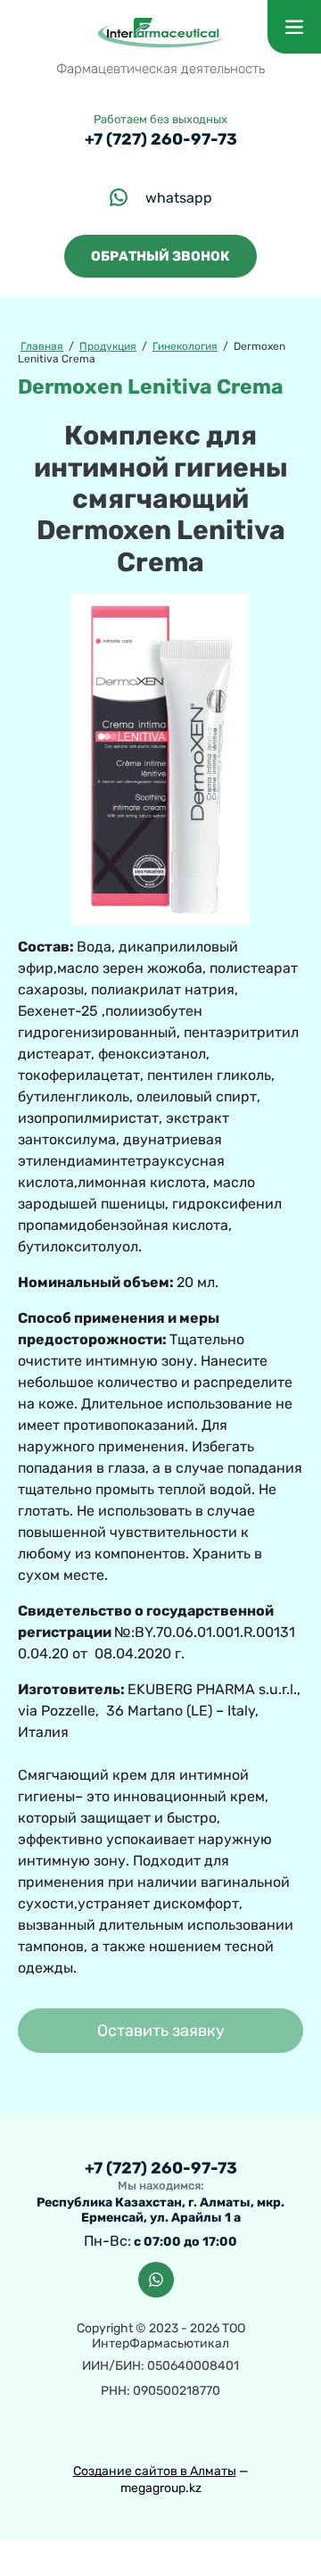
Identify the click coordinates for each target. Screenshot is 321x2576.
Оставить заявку (161, 2031)
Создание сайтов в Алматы (155, 2471)
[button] (160, 256)
